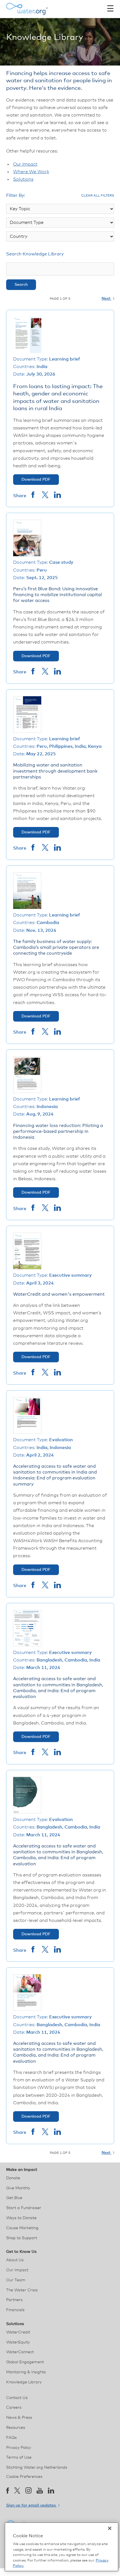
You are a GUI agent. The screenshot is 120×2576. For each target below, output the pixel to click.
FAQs (11, 2438)
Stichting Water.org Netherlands (37, 2468)
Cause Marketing (22, 2228)
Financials (15, 2310)
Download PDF (36, 480)
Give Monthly (18, 2188)
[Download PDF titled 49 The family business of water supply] (27, 908)
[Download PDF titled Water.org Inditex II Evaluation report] (27, 1812)
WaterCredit (18, 2332)
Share (20, 496)
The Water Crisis (22, 2290)
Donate (13, 2178)
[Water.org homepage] (27, 9)
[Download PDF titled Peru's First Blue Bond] (27, 555)
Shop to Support (22, 2238)
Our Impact (25, 164)
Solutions (23, 179)
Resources (16, 2428)
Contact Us (17, 2398)
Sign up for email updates (32, 2505)
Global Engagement (25, 2362)
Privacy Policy (19, 2448)
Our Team (16, 2280)
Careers (14, 2408)
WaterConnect (20, 2352)
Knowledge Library (24, 2382)
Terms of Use (19, 2458)
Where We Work (31, 172)
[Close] (110, 2528)
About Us (15, 2260)
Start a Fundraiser (24, 2208)
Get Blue (14, 2198)
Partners (14, 2300)
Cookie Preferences (24, 2477)
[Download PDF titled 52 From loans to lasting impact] (27, 352)
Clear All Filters (98, 196)
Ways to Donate (21, 2218)
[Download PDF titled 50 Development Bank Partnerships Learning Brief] (27, 731)
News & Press (19, 2418)
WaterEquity (18, 2342)
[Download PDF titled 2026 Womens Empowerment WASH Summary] (27, 1268)
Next (107, 299)
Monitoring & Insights (26, 2372)
